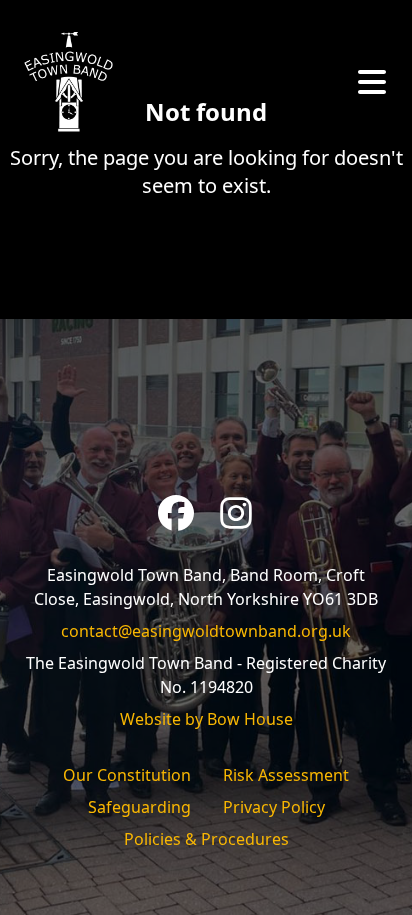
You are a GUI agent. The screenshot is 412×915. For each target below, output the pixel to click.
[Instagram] (236, 513)
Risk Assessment (286, 775)
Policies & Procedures (206, 839)
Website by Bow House (206, 719)
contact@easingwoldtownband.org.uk (206, 631)
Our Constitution (127, 775)
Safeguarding (139, 807)
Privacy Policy (274, 807)
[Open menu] (372, 82)
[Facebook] (176, 513)
